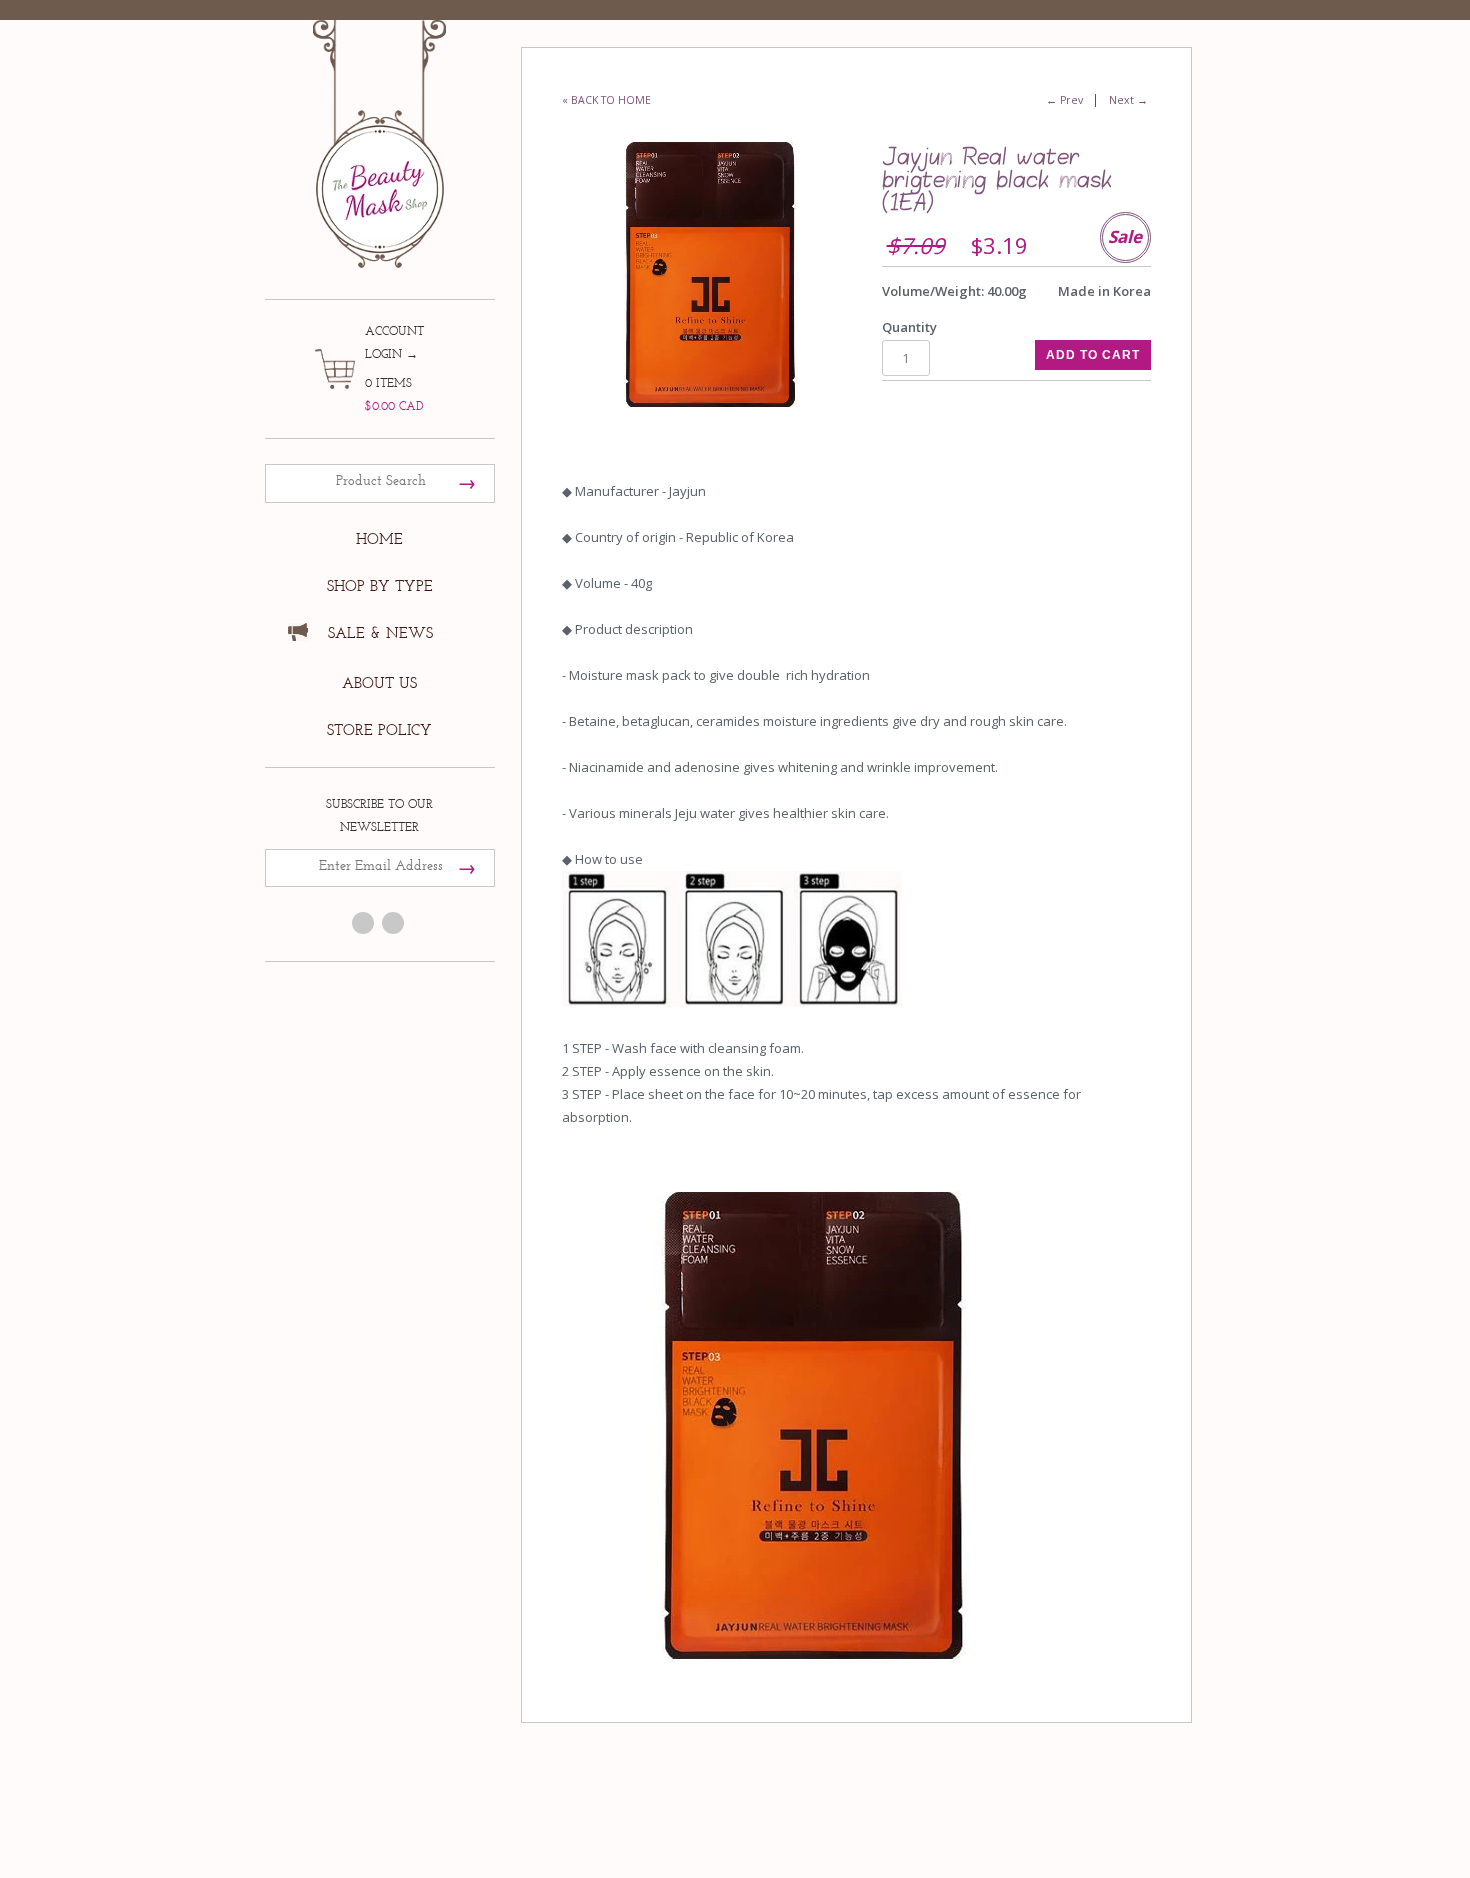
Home (379, 539)
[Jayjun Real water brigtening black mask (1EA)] (709, 274)
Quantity (909, 327)
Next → (1128, 100)
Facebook (363, 923)
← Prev (1064, 100)
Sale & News (380, 633)
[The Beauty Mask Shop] (380, 129)
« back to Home (606, 100)
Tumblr (393, 923)
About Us (379, 683)
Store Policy (379, 730)
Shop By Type (380, 586)
